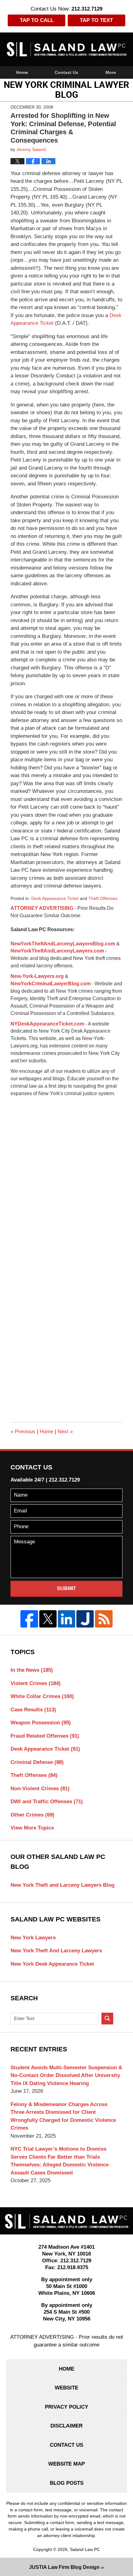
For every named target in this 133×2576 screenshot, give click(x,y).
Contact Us (66, 72)
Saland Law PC (85, 2549)
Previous (23, 1432)
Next (65, 1432)
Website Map (66, 2464)
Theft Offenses (103, 898)
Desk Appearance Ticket (55, 898)
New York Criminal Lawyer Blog (67, 49)
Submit (66, 1588)
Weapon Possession (41, 1723)
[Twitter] (48, 1619)
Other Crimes (32, 1815)
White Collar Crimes (42, 1696)
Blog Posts (67, 2483)
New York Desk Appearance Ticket (52, 1964)
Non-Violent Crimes (40, 1789)
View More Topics (32, 1828)
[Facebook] (29, 1619)
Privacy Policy (66, 2407)
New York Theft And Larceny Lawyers (56, 1951)
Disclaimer (66, 2426)
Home (22, 72)
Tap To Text (96, 20)
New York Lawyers (33, 1938)
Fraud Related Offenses (45, 1736)
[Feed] (104, 1619)
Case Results (33, 1710)
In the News (32, 1670)
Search (107, 2019)
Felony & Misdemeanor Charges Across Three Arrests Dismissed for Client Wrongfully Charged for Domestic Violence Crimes (63, 2116)
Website (66, 2388)
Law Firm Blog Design (64, 2567)
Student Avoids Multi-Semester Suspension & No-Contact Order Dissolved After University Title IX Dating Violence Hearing (66, 2075)
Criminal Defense (37, 1762)
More (111, 72)
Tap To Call (37, 20)
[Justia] (85, 1619)
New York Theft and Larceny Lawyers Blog (62, 1885)
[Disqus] (66, 1175)
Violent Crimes (36, 1683)
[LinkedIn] (66, 1619)
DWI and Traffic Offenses (47, 1802)
